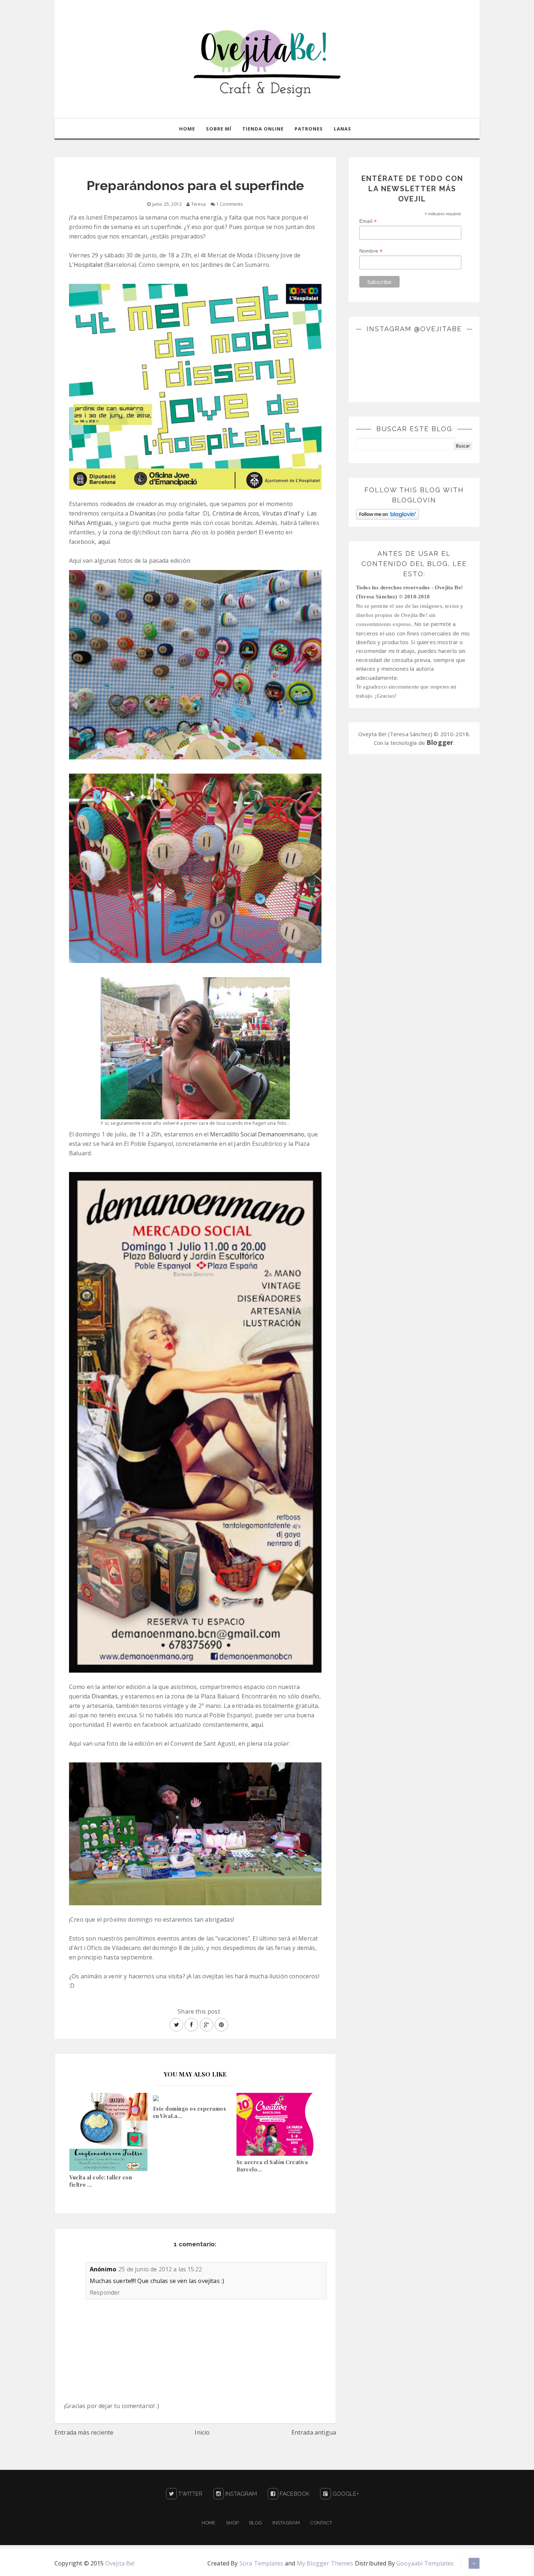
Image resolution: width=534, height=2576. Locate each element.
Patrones (309, 129)
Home (187, 129)
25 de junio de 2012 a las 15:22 (160, 2269)
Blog (256, 2523)
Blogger (440, 742)
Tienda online (263, 129)
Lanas (343, 129)
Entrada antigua (314, 2432)
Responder (105, 2292)
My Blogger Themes (325, 2563)
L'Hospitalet (87, 265)
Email (368, 221)
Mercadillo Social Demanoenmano (257, 1134)
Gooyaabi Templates (425, 2563)
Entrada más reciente (84, 2432)
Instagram (240, 2494)
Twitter (190, 2494)
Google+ (345, 2494)
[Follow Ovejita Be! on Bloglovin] (387, 513)
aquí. (257, 1725)
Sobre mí (219, 129)
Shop (232, 2523)
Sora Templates (261, 2563)
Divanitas (143, 513)
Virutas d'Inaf (281, 513)
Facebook (294, 2494)
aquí (104, 542)
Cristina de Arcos (236, 513)
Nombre (371, 251)
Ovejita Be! (120, 2563)
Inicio (202, 2432)
